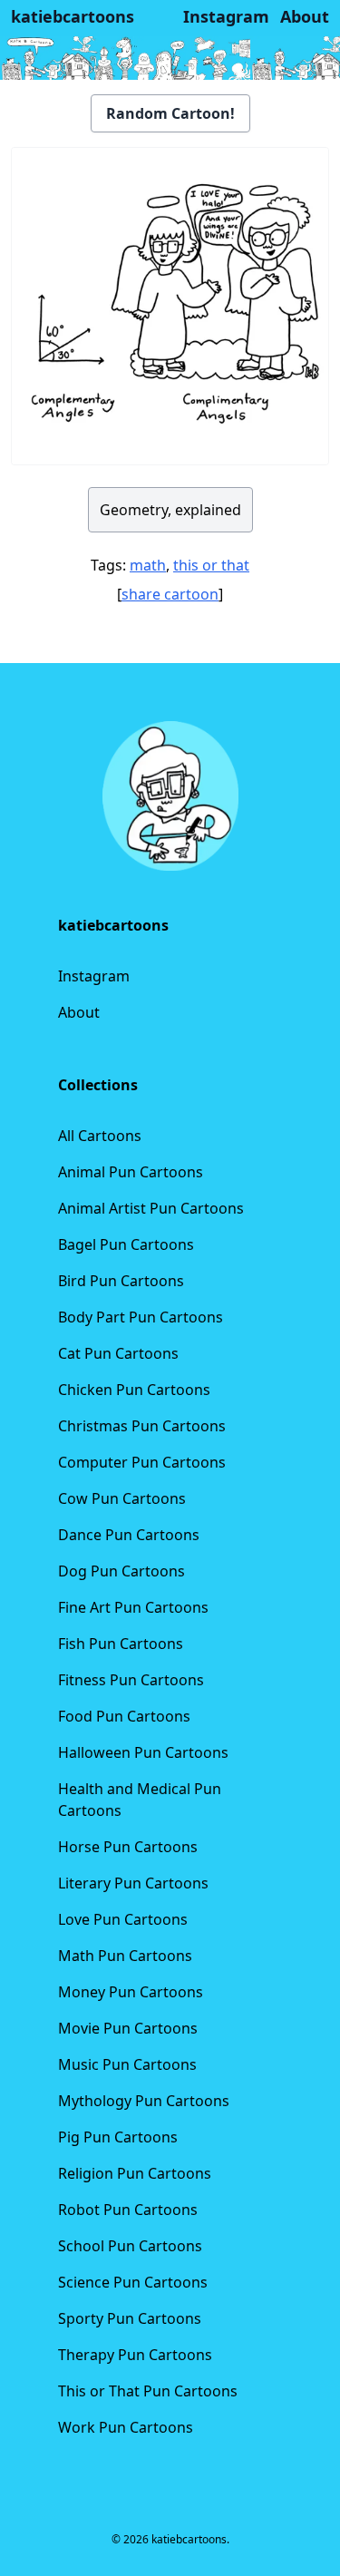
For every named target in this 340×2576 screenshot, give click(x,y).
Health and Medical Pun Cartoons (140, 1800)
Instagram (94, 976)
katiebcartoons (73, 16)
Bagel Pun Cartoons (126, 1244)
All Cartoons (100, 1136)
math (148, 565)
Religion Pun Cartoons (135, 2173)
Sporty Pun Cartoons (130, 2318)
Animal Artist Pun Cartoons (151, 1208)
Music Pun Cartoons (127, 2064)
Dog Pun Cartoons (121, 1571)
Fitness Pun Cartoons (131, 1680)
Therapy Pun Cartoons (135, 2355)
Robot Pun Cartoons (128, 2210)
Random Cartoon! (170, 113)
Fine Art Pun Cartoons (133, 1607)
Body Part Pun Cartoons (141, 1317)
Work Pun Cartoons (126, 2427)
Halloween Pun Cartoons (143, 1752)
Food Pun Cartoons (124, 1716)
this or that (211, 565)
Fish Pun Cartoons (121, 1644)
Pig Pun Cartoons (118, 2137)
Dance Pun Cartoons (129, 1535)
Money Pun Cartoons (131, 1992)
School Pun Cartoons (130, 2246)
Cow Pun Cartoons (122, 1498)
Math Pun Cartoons (125, 1956)
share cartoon (170, 594)
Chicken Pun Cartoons (134, 1390)
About (79, 1012)
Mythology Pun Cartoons (144, 2101)
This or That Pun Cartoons (148, 2391)
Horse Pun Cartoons (128, 1847)
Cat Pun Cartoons (118, 1353)
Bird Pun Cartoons (121, 1281)
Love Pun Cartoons (123, 1919)
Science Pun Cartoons (133, 2282)
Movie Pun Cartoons (128, 2028)
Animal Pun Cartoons (131, 1172)
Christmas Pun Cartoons (142, 1426)
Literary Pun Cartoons (133, 1883)
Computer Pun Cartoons (142, 1462)
